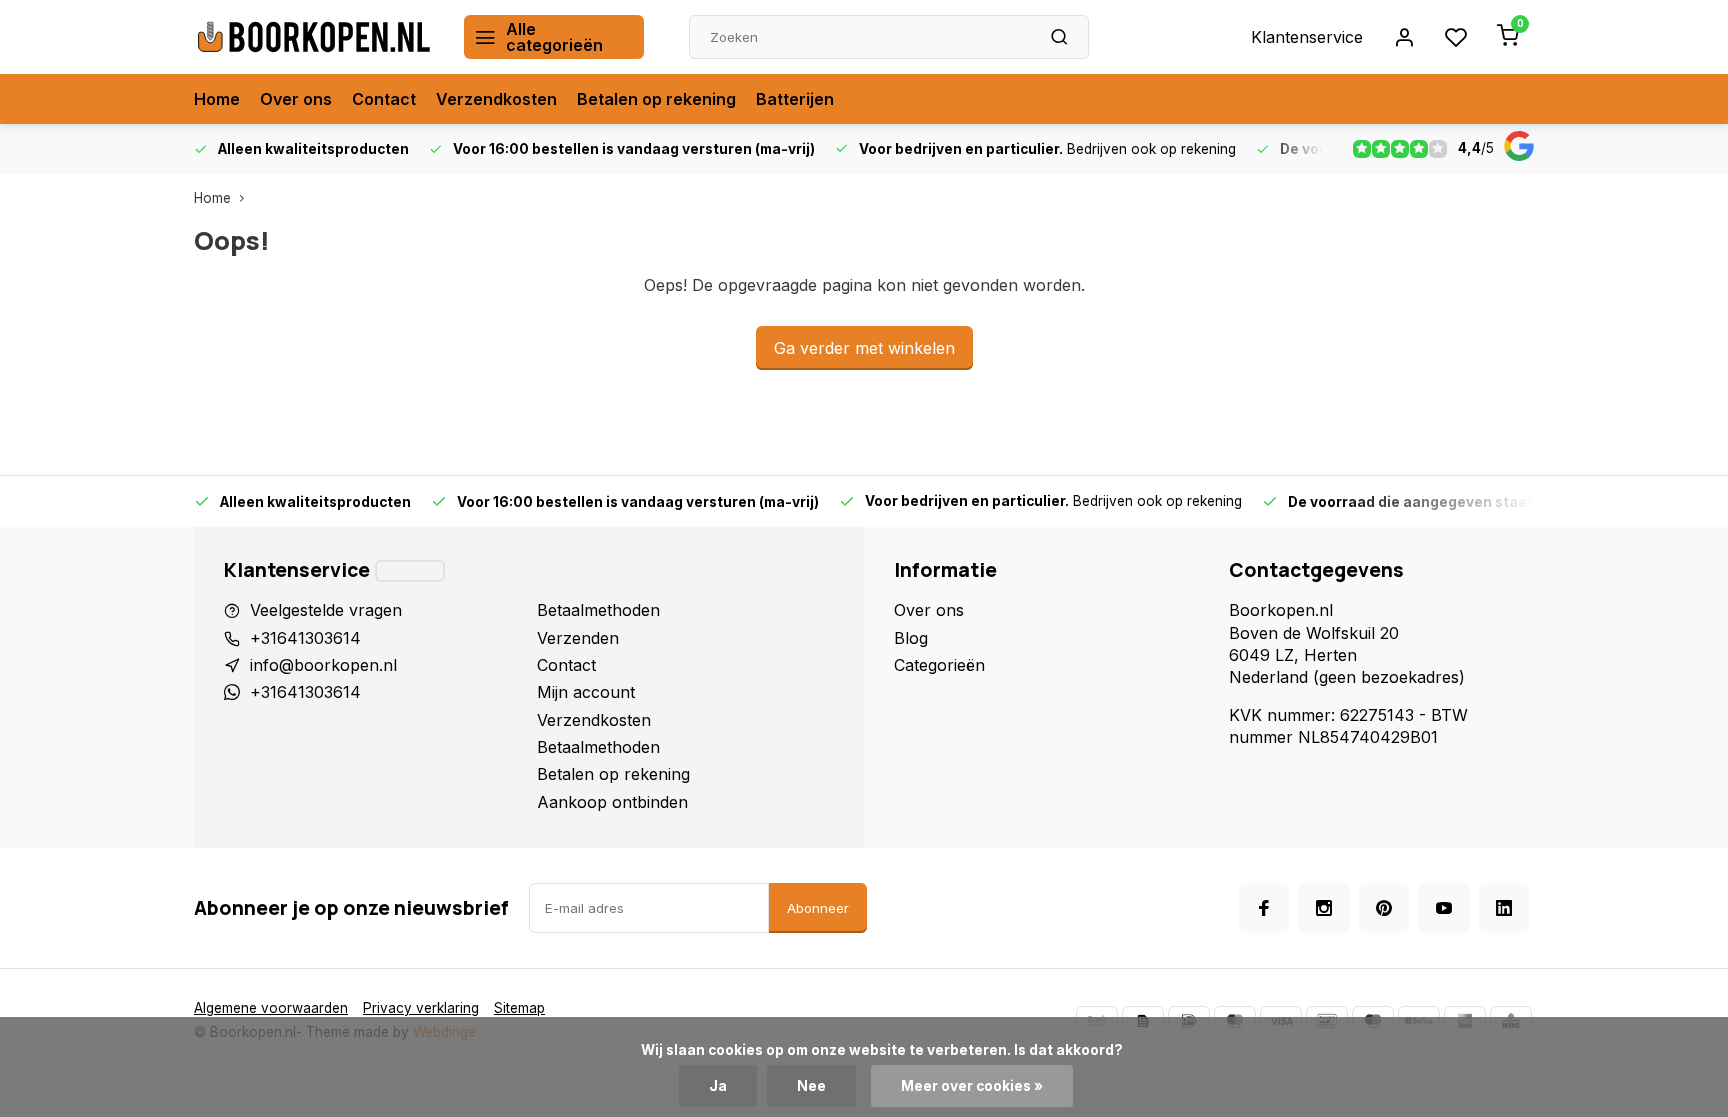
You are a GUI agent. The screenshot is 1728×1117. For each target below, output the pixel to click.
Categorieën (939, 665)
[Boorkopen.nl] (314, 37)
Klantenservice (1307, 37)
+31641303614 (305, 638)
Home (217, 99)
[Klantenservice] (410, 571)
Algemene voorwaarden (271, 1008)
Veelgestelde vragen (326, 610)
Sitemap (519, 1008)
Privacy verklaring (421, 1008)
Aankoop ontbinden (612, 802)
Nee (811, 1086)
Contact (384, 99)
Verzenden (578, 638)
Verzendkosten (496, 99)
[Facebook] (1264, 908)
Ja (718, 1086)
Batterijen (795, 99)
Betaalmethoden (598, 610)
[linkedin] (1504, 908)
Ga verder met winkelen (864, 348)
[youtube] (1444, 908)
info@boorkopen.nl (323, 665)
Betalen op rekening (656, 99)
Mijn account (586, 692)
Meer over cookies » (972, 1086)
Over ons (296, 99)
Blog (911, 638)
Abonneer (818, 908)
